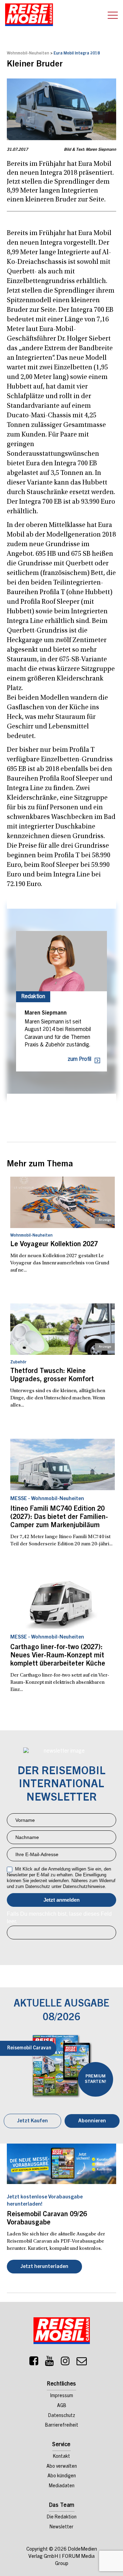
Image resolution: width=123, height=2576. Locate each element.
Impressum (62, 2396)
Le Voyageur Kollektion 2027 (54, 1245)
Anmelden (61, 1900)
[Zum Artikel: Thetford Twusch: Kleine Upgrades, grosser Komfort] (63, 1329)
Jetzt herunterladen (44, 2267)
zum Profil (79, 1059)
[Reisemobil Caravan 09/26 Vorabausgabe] (61, 2164)
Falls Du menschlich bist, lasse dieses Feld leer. (59, 1918)
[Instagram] (65, 2363)
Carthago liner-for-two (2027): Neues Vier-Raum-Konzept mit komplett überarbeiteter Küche (58, 1656)
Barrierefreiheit (62, 2426)
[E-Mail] (82, 2363)
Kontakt (61, 2457)
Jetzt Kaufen (32, 2121)
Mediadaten (62, 2486)
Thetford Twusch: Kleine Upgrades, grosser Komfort (52, 1376)
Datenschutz (62, 2416)
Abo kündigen (62, 2476)
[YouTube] (50, 2363)
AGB (62, 2406)
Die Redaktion (62, 2517)
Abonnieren (92, 2121)
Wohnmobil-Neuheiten (28, 53)
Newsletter (61, 2527)
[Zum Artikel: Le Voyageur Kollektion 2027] (63, 1202)
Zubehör (18, 1362)
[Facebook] (34, 2363)
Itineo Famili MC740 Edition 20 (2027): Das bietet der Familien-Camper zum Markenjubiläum (59, 1518)
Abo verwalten (62, 2467)
